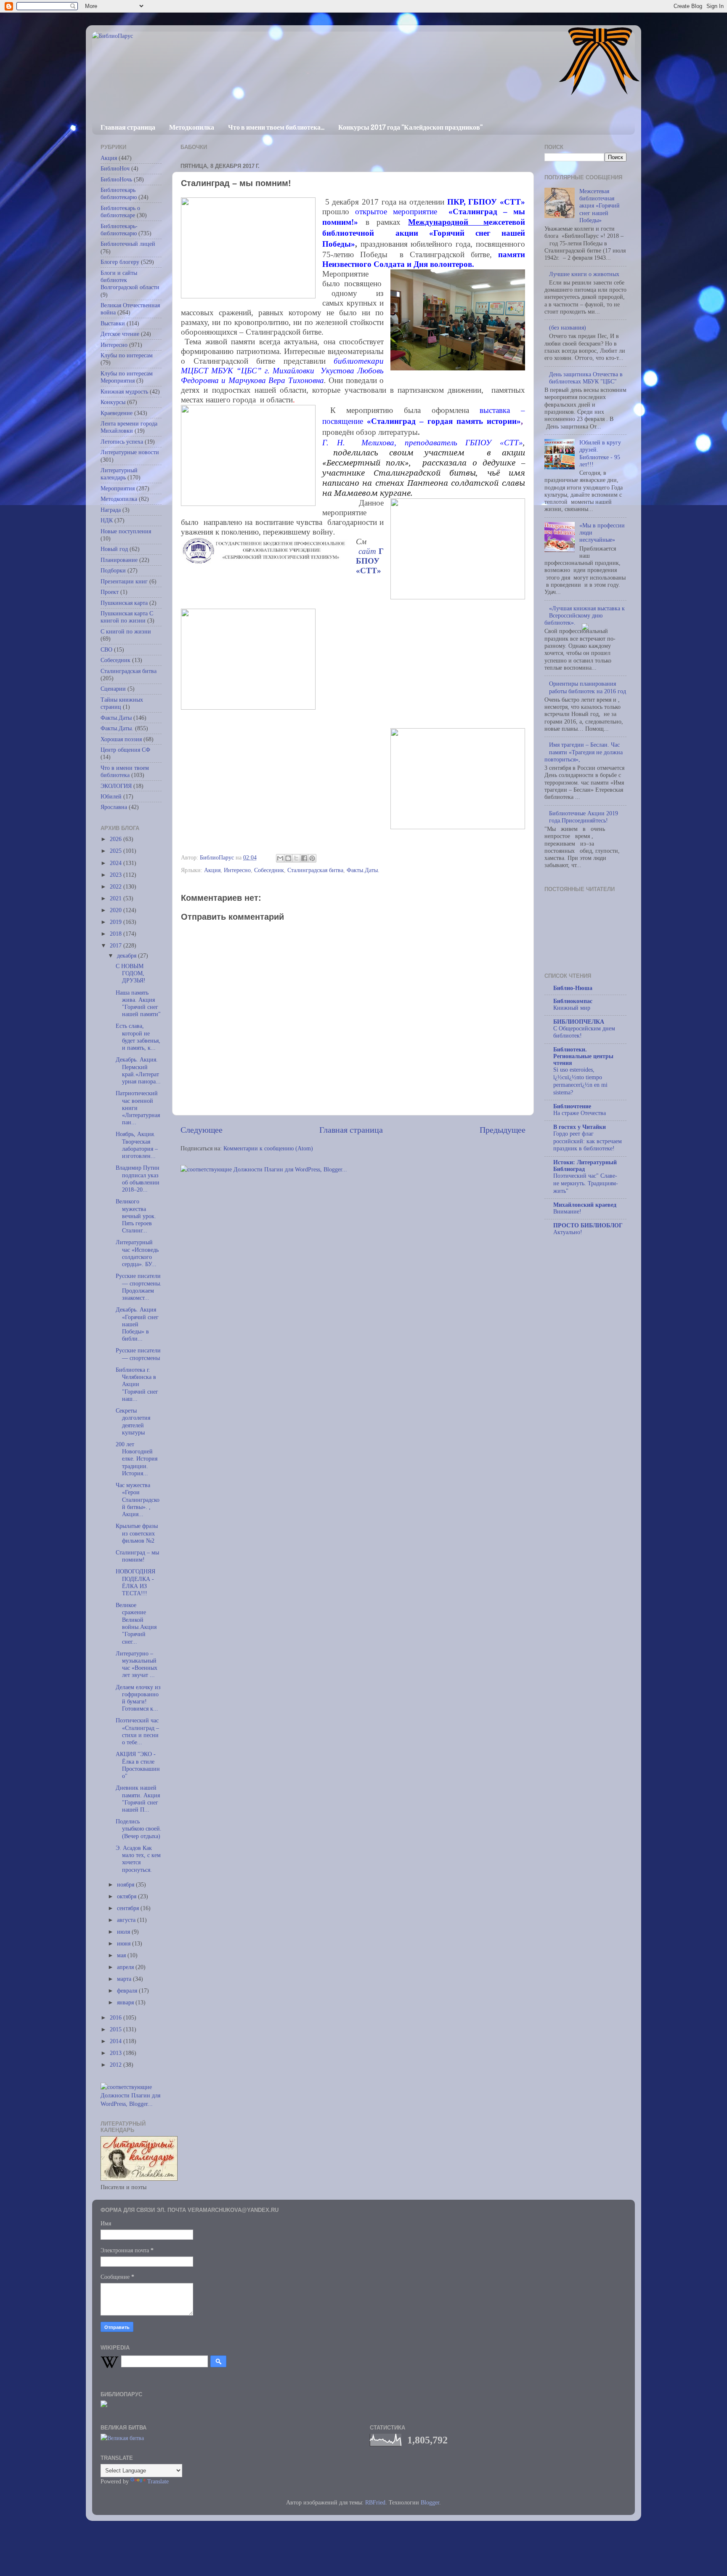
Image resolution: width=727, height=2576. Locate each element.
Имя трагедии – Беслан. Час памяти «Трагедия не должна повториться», (584, 752)
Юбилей (111, 796)
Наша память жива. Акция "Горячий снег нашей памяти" (138, 1003)
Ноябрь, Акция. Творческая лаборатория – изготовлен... (137, 1145)
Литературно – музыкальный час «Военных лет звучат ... (137, 1664)
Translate (158, 2481)
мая (122, 1955)
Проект (110, 592)
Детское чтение (120, 334)
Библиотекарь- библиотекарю (119, 230)
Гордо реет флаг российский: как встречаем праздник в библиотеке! (588, 1141)
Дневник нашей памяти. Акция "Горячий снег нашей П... (138, 1799)
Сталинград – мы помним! (137, 1556)
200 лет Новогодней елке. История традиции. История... (137, 1459)
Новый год (114, 549)
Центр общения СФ (125, 750)
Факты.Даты (116, 718)
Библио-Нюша (573, 988)
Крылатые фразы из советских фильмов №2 (137, 1533)
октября (127, 1896)
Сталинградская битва (315, 870)
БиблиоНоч (115, 168)
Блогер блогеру (120, 262)
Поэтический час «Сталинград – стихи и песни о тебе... (137, 1731)
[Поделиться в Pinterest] (312, 858)
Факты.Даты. (363, 870)
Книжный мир (572, 1008)
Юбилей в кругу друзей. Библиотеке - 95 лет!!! (600, 453)
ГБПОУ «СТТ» (370, 561)
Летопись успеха (122, 442)
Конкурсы (113, 402)
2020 (117, 910)
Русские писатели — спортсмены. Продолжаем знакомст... (139, 1287)
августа (127, 1920)
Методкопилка (192, 127)
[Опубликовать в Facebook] (304, 858)
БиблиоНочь (116, 179)
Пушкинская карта (124, 603)
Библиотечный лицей (128, 244)
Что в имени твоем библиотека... (276, 127)
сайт (369, 551)
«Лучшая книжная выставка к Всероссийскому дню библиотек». (585, 616)
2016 (117, 2017)
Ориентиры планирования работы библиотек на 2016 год (588, 687)
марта (125, 1979)
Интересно (237, 870)
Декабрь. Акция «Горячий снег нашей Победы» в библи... (137, 1324)
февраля (128, 1991)
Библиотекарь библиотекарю (119, 193)
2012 (117, 2065)
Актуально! (568, 1232)
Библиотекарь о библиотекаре (120, 212)
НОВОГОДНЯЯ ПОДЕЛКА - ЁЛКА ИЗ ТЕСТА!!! (135, 1582)
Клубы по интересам (127, 355)
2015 (117, 2029)
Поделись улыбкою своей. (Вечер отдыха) (139, 1829)
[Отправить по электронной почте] (280, 858)
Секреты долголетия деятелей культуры (133, 1421)
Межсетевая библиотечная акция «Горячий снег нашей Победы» (600, 206)
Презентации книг (124, 581)
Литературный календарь (119, 474)
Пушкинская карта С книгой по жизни (127, 617)
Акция (212, 870)
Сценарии (113, 689)
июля (124, 1932)
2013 (117, 2053)
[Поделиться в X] (296, 858)
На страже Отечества (580, 1113)
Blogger (430, 2502)
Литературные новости (130, 452)
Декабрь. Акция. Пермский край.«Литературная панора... (138, 1070)
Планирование (119, 560)
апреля (126, 1967)
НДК (107, 520)
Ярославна (114, 807)
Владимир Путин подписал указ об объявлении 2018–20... (138, 1179)
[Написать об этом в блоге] (288, 858)
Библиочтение (572, 1106)
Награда (111, 510)
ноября (126, 1884)
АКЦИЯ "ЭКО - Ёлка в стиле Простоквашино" (138, 1765)
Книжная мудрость (124, 391)
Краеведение (117, 413)
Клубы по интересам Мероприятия (127, 377)
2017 (117, 945)
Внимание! (567, 1212)
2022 (117, 886)
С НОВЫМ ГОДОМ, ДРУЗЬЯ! (131, 973)
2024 (117, 863)
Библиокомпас (573, 1001)
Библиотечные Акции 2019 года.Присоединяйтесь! (584, 817)
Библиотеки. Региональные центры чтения (583, 1056)
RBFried (375, 2502)
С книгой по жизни (126, 631)
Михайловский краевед (585, 1205)
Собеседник (269, 870)
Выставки (113, 323)
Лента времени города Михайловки (129, 427)
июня (125, 1943)
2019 (117, 922)
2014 (117, 2041)
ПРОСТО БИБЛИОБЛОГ (588, 1225)
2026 (117, 839)
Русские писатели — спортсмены (138, 1354)
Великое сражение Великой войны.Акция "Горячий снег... (136, 1623)
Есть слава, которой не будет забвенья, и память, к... (138, 1037)
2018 (117, 934)
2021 (117, 898)
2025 (117, 851)
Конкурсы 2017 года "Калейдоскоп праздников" (410, 127)
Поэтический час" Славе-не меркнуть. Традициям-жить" (586, 1183)
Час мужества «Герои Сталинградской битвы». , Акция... (138, 1500)
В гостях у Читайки (580, 1127)
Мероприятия (118, 488)
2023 (117, 875)
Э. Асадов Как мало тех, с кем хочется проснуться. (138, 1859)
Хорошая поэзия (121, 739)
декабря (127, 955)
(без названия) (568, 327)
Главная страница (128, 127)
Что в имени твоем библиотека (125, 771)
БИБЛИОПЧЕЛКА (579, 1022)
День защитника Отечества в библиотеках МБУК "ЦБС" (586, 378)
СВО (106, 649)
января (126, 2002)
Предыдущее (503, 1130)
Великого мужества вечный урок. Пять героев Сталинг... (136, 1216)
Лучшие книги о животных (584, 274)
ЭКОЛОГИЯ (116, 786)
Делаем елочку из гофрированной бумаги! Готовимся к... (138, 1698)
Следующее (202, 1130)
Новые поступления (126, 531)
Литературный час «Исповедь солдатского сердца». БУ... (137, 1253)
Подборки (113, 570)
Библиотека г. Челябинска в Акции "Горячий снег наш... (137, 1384)
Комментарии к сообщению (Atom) (268, 1148)
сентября (129, 1908)
